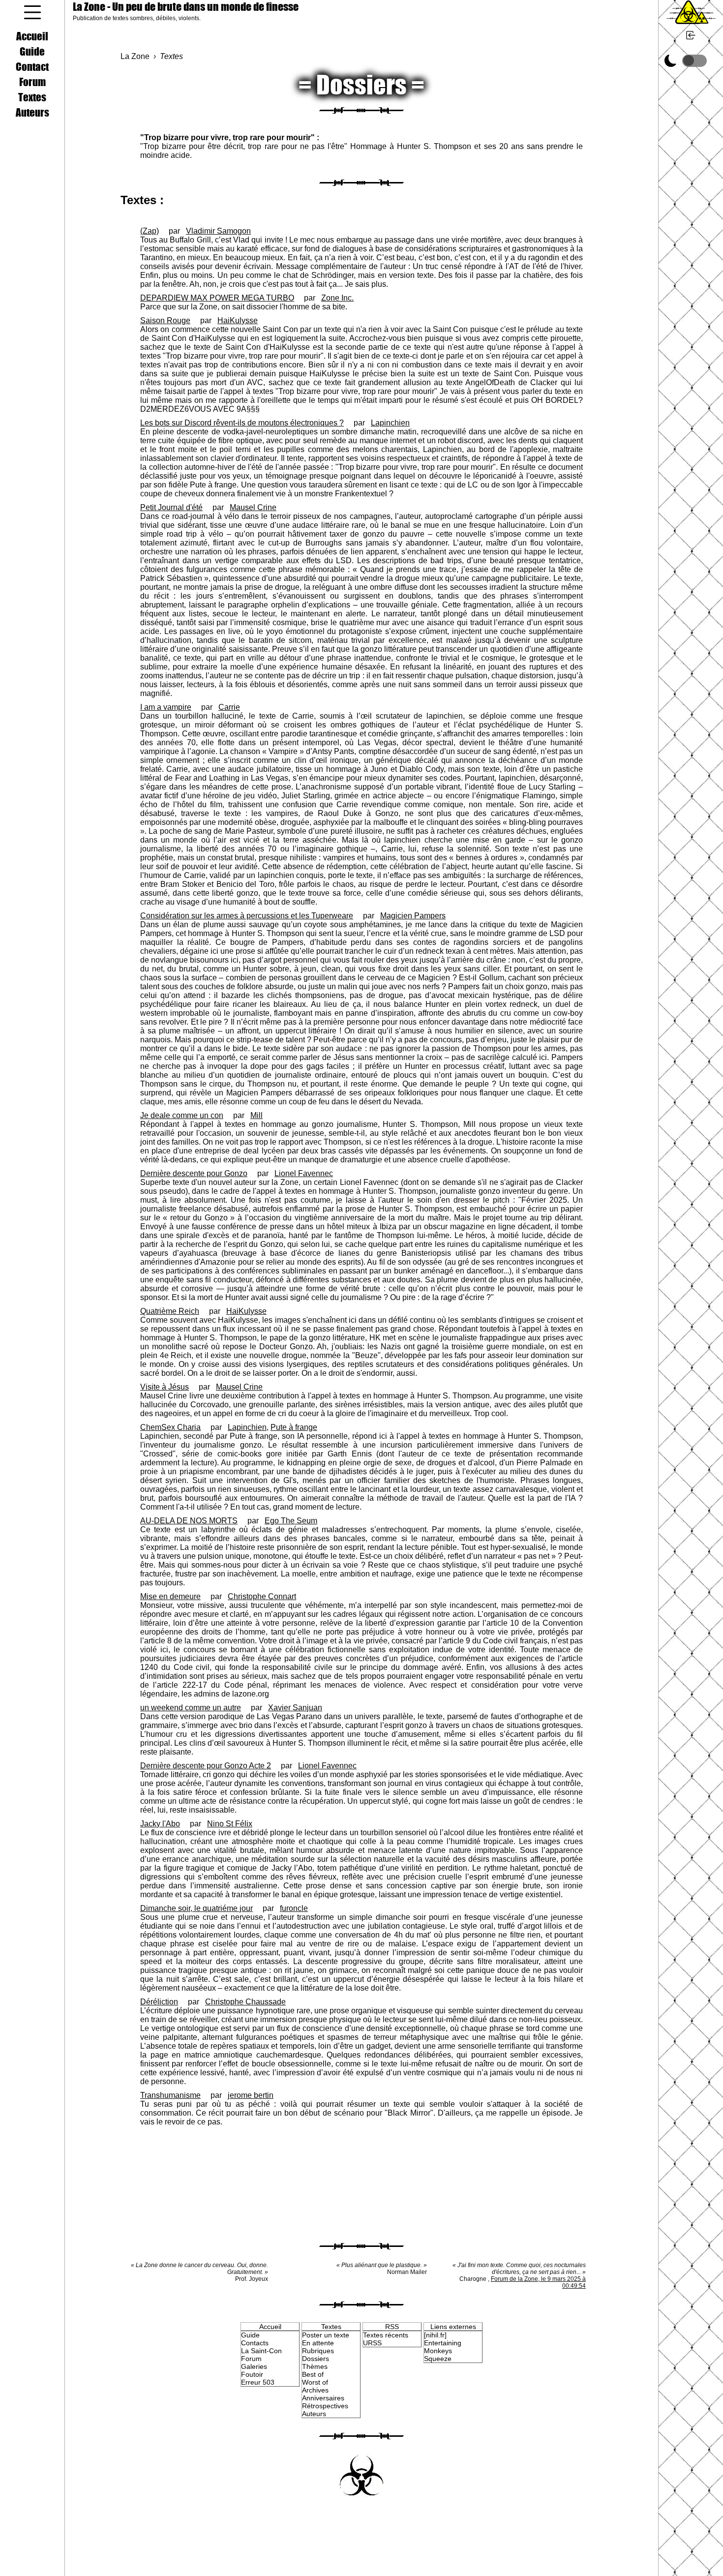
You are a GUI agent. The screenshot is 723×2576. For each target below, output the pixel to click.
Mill (256, 1115)
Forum (32, 82)
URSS (372, 2343)
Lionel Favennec (304, 1173)
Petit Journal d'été (171, 507)
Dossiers (316, 2359)
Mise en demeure (170, 1596)
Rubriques (318, 2351)
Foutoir (252, 2374)
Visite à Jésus (165, 1387)
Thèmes (315, 2366)
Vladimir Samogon (218, 231)
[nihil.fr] (435, 2335)
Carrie (229, 707)
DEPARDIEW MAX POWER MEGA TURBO (217, 298)
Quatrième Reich (170, 1311)
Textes (32, 97)
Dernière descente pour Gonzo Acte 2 (206, 1766)
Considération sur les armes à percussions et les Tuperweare (247, 916)
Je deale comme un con (182, 1115)
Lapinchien (390, 423)
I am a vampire (166, 707)
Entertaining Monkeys (443, 2347)
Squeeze (438, 2359)
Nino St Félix (230, 1824)
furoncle (294, 1908)
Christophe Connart (262, 1596)
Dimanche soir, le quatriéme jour (196, 1908)
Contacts (255, 2343)
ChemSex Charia (170, 1427)
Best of (313, 2374)
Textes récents (386, 2335)
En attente (318, 2343)
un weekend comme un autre (191, 1708)
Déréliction (159, 2002)
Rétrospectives (325, 2406)
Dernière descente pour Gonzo (194, 1173)
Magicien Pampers (413, 916)
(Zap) (150, 231)
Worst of (315, 2382)
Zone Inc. (337, 298)
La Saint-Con (261, 2351)
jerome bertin (251, 2095)
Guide (32, 51)
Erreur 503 (258, 2382)
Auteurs (32, 112)
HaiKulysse (238, 320)
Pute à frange (294, 1427)
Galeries (254, 2366)
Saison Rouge (165, 320)
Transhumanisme (170, 2095)
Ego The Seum (291, 1521)
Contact (32, 66)
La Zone (186, 7)
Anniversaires (323, 2398)
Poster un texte (326, 2335)
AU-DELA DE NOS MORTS (189, 1521)
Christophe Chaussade (245, 2002)
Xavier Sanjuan (295, 1708)
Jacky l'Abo (160, 1824)
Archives (315, 2390)
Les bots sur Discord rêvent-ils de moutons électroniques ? (242, 423)
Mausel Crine (253, 507)
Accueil (32, 36)
